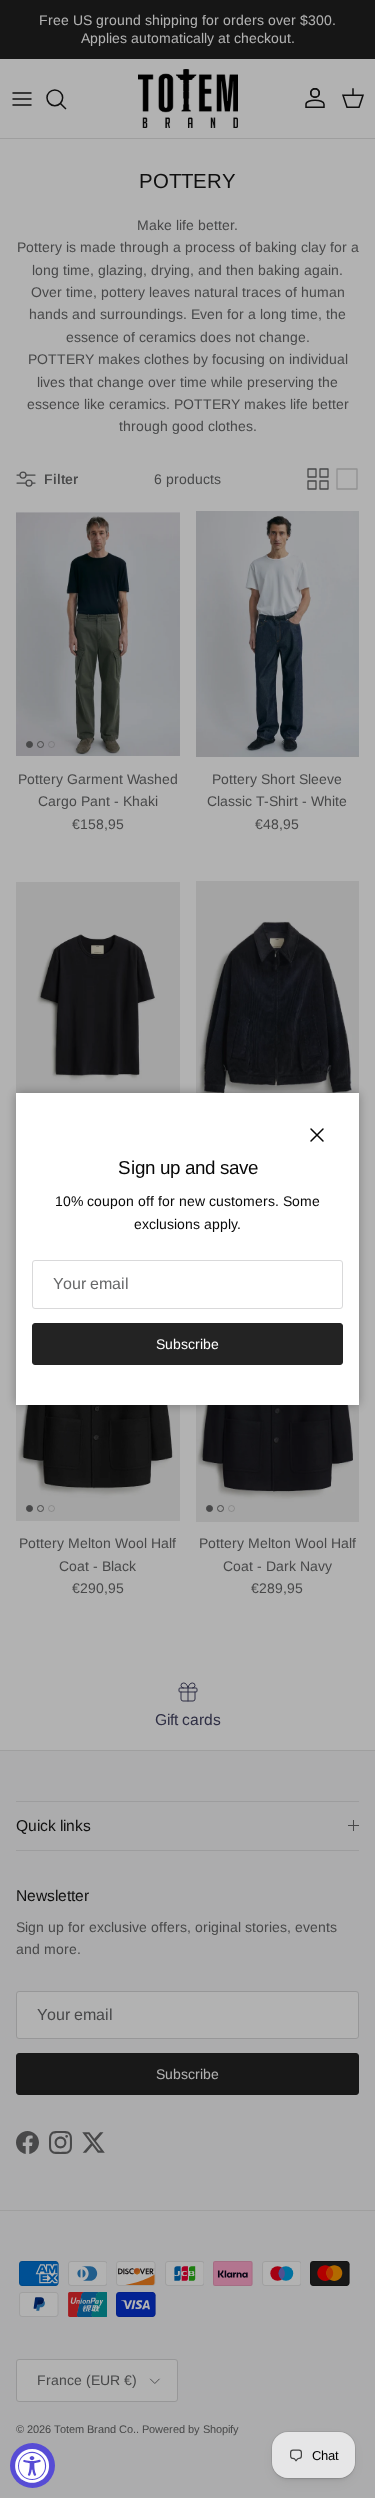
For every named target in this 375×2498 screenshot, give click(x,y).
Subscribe (187, 1344)
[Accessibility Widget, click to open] (32, 2465)
